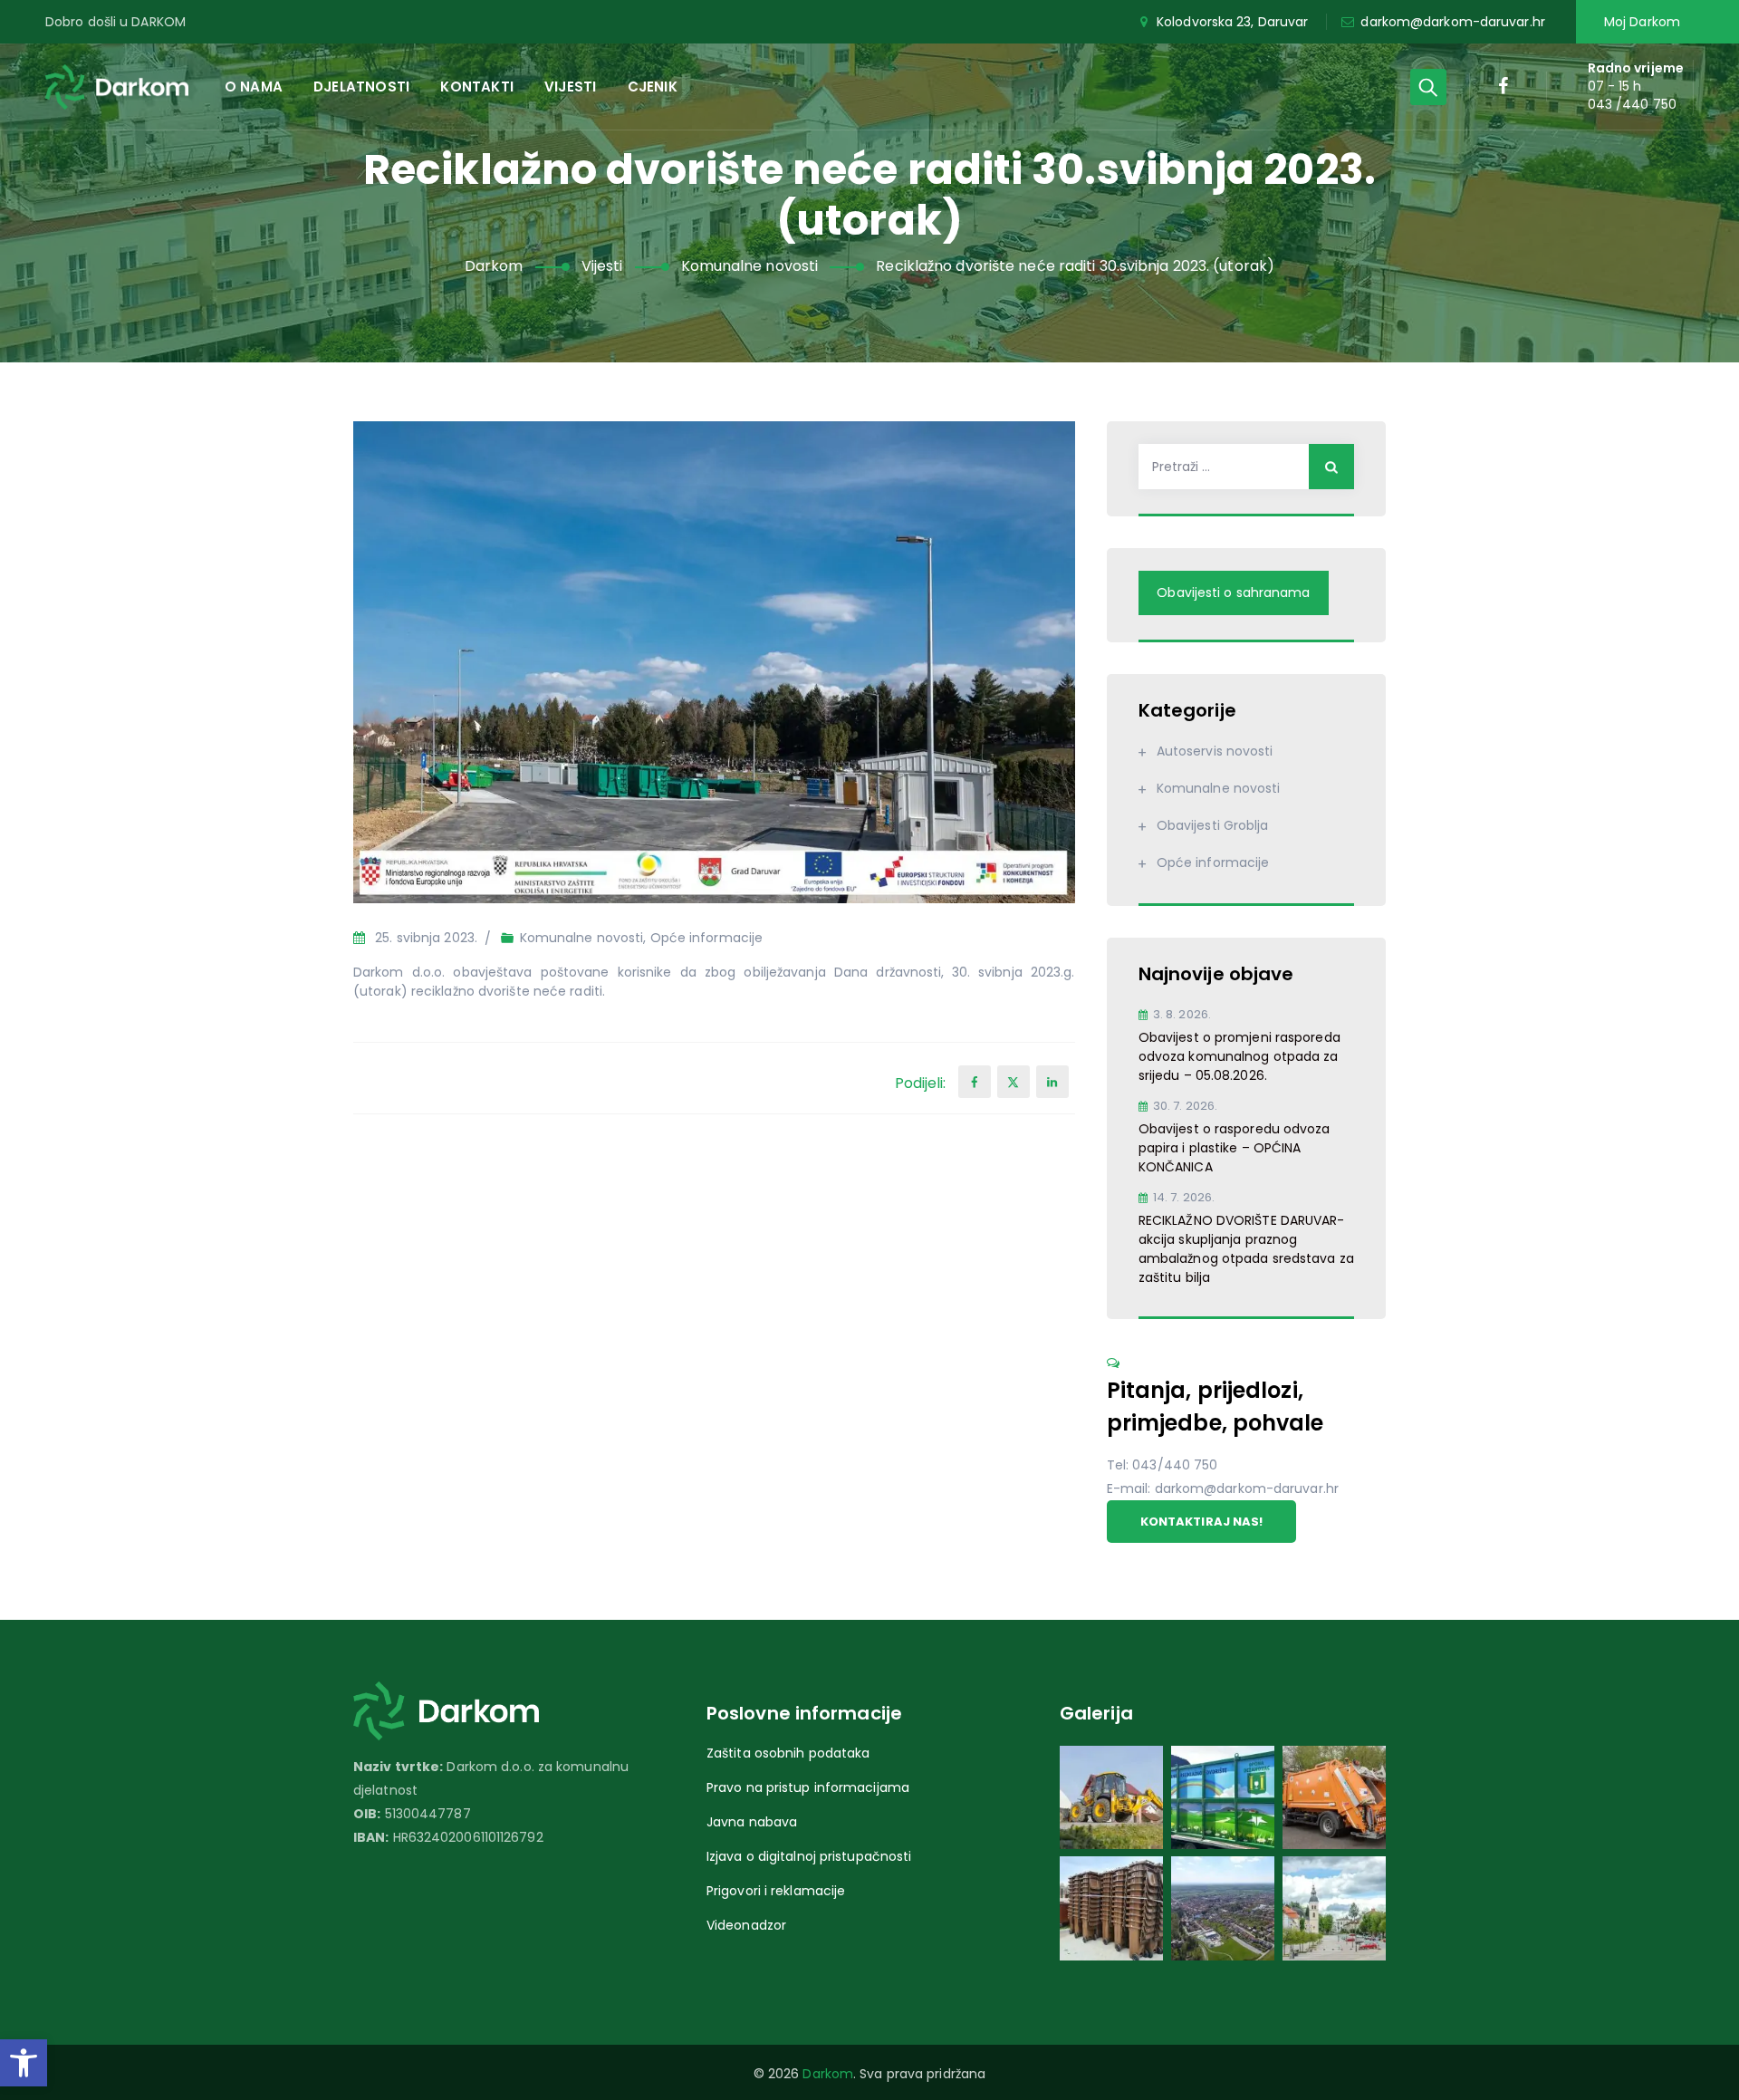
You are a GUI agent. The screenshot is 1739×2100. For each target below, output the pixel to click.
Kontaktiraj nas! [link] (1202, 1522)
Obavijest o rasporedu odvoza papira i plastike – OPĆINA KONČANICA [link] (1235, 1148)
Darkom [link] (828, 2074)
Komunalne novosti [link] (582, 938)
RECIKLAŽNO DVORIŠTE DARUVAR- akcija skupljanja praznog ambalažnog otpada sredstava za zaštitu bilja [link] (1246, 1249)
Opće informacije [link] (707, 938)
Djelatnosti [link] (361, 87)
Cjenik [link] (653, 87)
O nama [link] (254, 87)
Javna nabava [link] (752, 1822)
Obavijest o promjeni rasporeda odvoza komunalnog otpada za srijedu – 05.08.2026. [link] (1239, 1056)
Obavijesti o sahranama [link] (1233, 592)
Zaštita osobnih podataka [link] (788, 1753)
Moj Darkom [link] (1642, 22)
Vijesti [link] (570, 87)
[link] (24, 2063)
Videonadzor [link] (746, 1925)
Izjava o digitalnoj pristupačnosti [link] (809, 1856)
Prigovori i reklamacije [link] (776, 1891)
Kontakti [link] (477, 87)
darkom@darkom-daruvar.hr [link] (1452, 22)
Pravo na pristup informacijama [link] (808, 1787)
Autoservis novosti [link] (1215, 751)
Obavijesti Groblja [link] (1213, 825)
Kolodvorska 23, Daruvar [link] (1232, 22)
